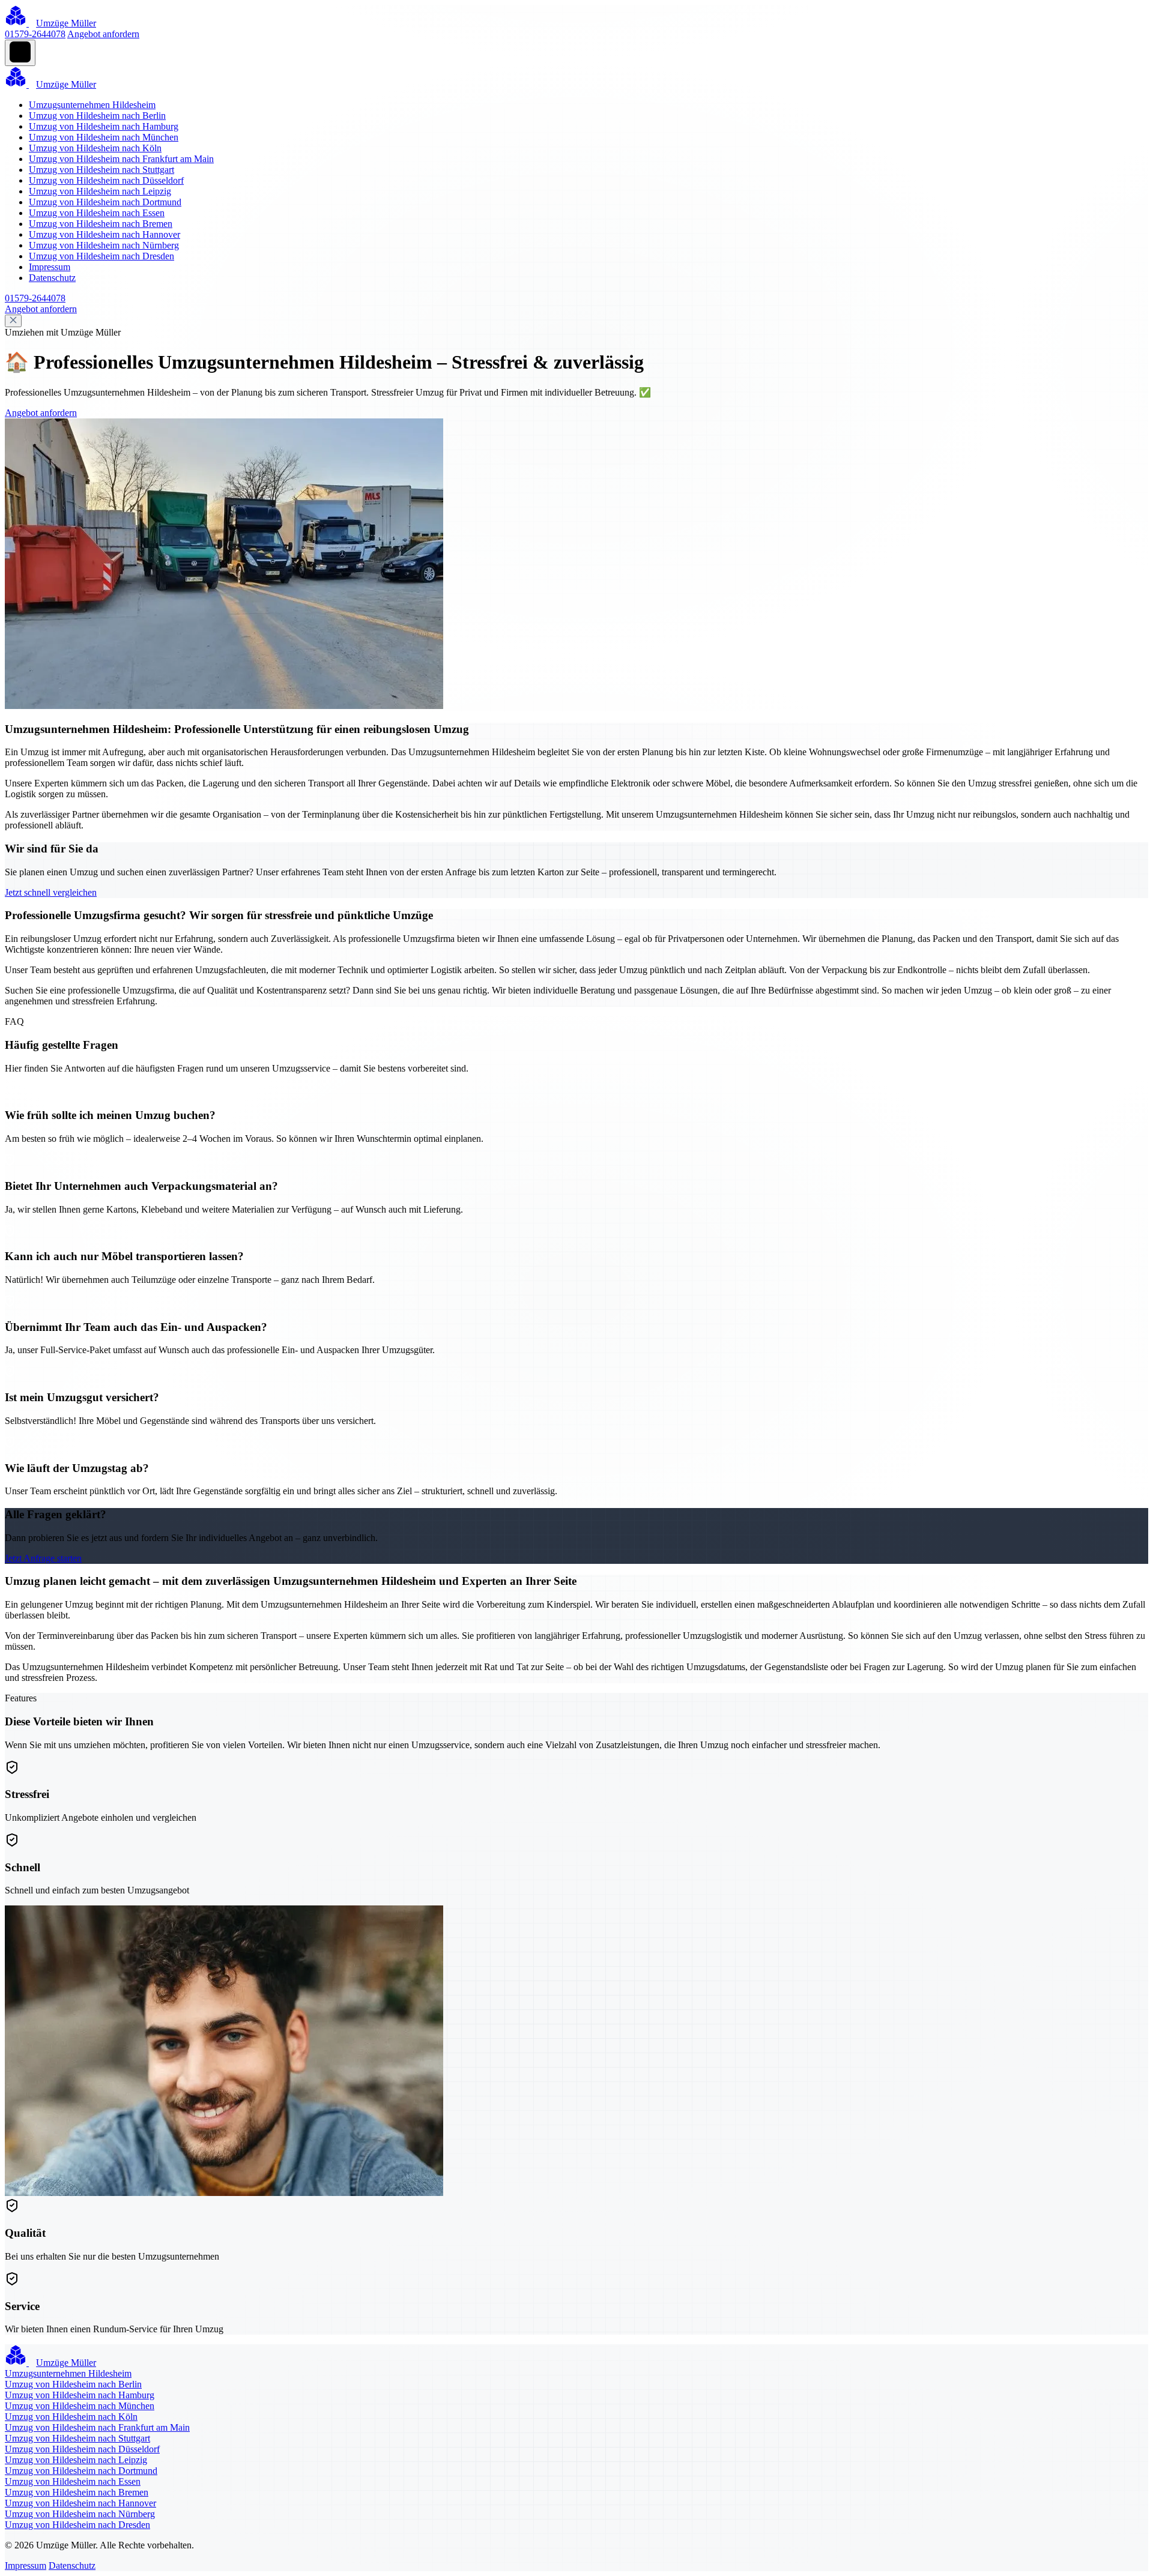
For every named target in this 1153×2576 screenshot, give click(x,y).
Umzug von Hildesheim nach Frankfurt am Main (121, 159)
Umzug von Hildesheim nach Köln (95, 148)
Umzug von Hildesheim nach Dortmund (105, 202)
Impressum (50, 267)
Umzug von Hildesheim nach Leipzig (100, 191)
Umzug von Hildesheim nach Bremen (101, 224)
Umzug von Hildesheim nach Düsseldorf (106, 180)
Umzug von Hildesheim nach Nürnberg (104, 245)
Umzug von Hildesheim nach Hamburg (104, 126)
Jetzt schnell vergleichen (51, 892)
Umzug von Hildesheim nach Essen (97, 213)
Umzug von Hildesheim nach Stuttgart (101, 170)
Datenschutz (52, 278)
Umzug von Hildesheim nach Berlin (97, 116)
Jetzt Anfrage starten (43, 1558)
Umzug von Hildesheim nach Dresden (101, 256)
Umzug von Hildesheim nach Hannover (104, 234)
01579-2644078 (35, 34)
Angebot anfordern (103, 34)
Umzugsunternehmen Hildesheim (92, 105)
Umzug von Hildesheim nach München (104, 137)
